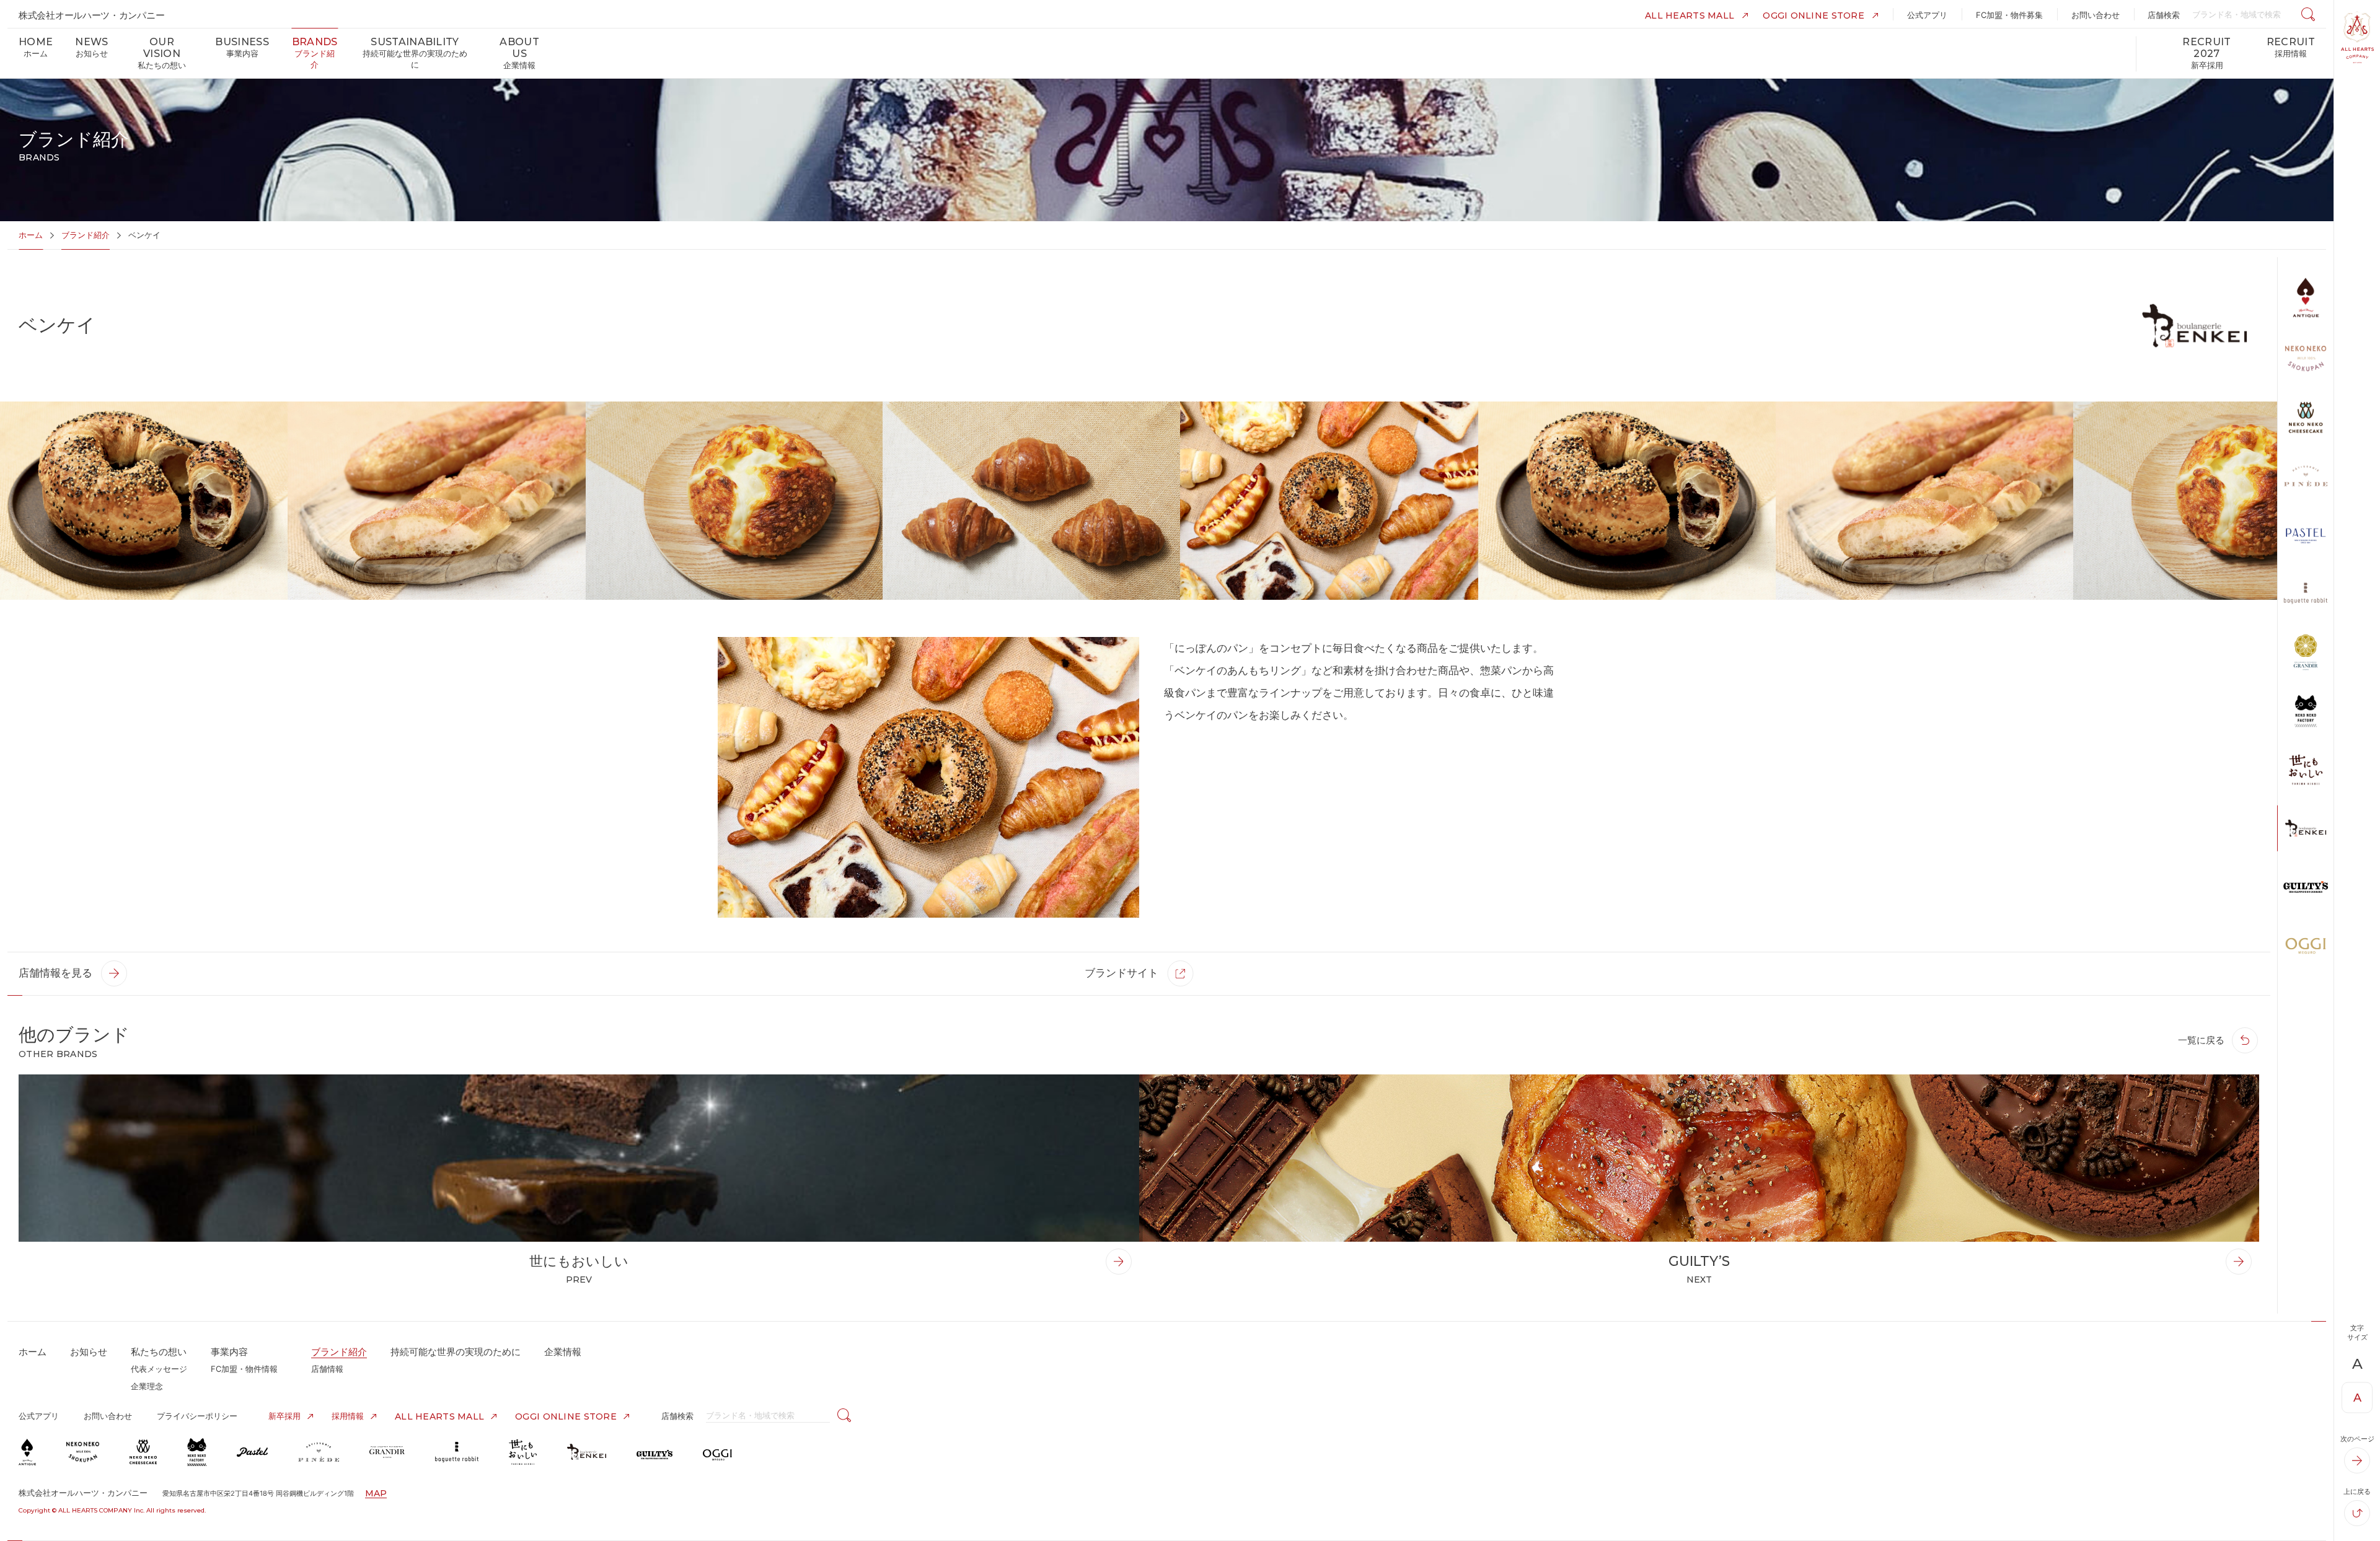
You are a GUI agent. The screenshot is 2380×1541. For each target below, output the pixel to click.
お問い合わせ (108, 1416)
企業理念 (147, 1386)
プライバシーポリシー (197, 1416)
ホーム (31, 235)
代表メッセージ (159, 1369)
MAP (376, 1493)
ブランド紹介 (86, 235)
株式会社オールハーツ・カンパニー (91, 15)
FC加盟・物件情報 (244, 1369)
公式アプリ (39, 1416)
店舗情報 (327, 1369)
